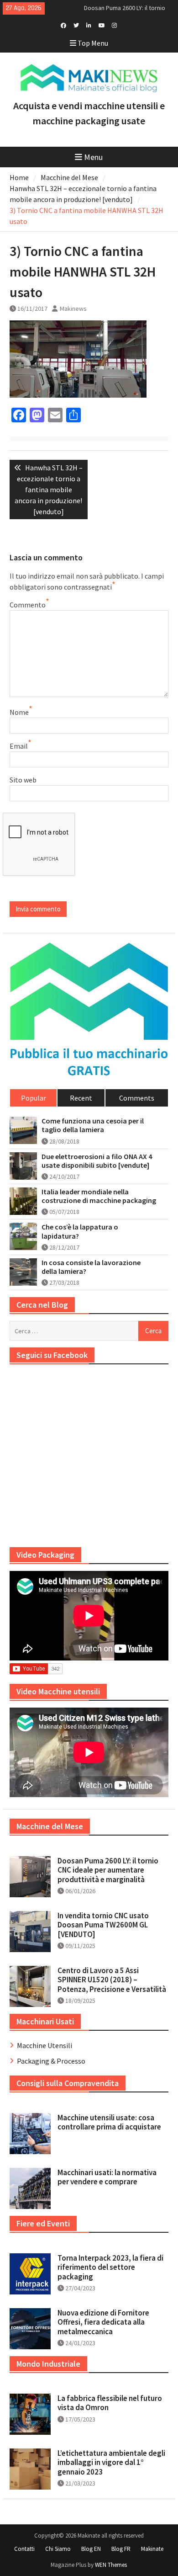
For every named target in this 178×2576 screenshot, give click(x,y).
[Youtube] (102, 25)
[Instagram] (114, 25)
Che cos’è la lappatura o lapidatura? (80, 1231)
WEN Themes (111, 2565)
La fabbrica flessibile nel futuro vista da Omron (110, 2403)
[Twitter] (76, 25)
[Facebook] (63, 25)
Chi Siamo (58, 2549)
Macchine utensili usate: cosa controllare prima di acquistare (109, 2122)
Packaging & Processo (51, 2061)
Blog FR (121, 2549)
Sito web (23, 780)
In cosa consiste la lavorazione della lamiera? (91, 1267)
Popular (34, 1098)
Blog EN (91, 2549)
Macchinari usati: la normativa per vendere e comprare (107, 2177)
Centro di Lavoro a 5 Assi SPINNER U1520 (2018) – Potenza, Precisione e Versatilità (112, 1980)
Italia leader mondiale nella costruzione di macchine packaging (99, 1196)
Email (19, 746)
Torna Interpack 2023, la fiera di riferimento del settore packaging (110, 2267)
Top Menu (93, 43)
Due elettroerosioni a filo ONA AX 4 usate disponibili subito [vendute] (97, 1161)
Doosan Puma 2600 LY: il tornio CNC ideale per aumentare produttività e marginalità (108, 1870)
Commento (28, 605)
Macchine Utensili (44, 2045)
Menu (93, 157)
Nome (19, 712)
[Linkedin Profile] (89, 25)
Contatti (24, 2549)
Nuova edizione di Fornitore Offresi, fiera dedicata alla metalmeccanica (103, 2322)
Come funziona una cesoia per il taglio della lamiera (93, 1125)
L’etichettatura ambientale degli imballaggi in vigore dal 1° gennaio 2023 (111, 2462)
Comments (137, 1098)
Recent (81, 1098)
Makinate (152, 2549)
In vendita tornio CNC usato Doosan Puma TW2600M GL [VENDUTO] (103, 1925)
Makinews (73, 309)
